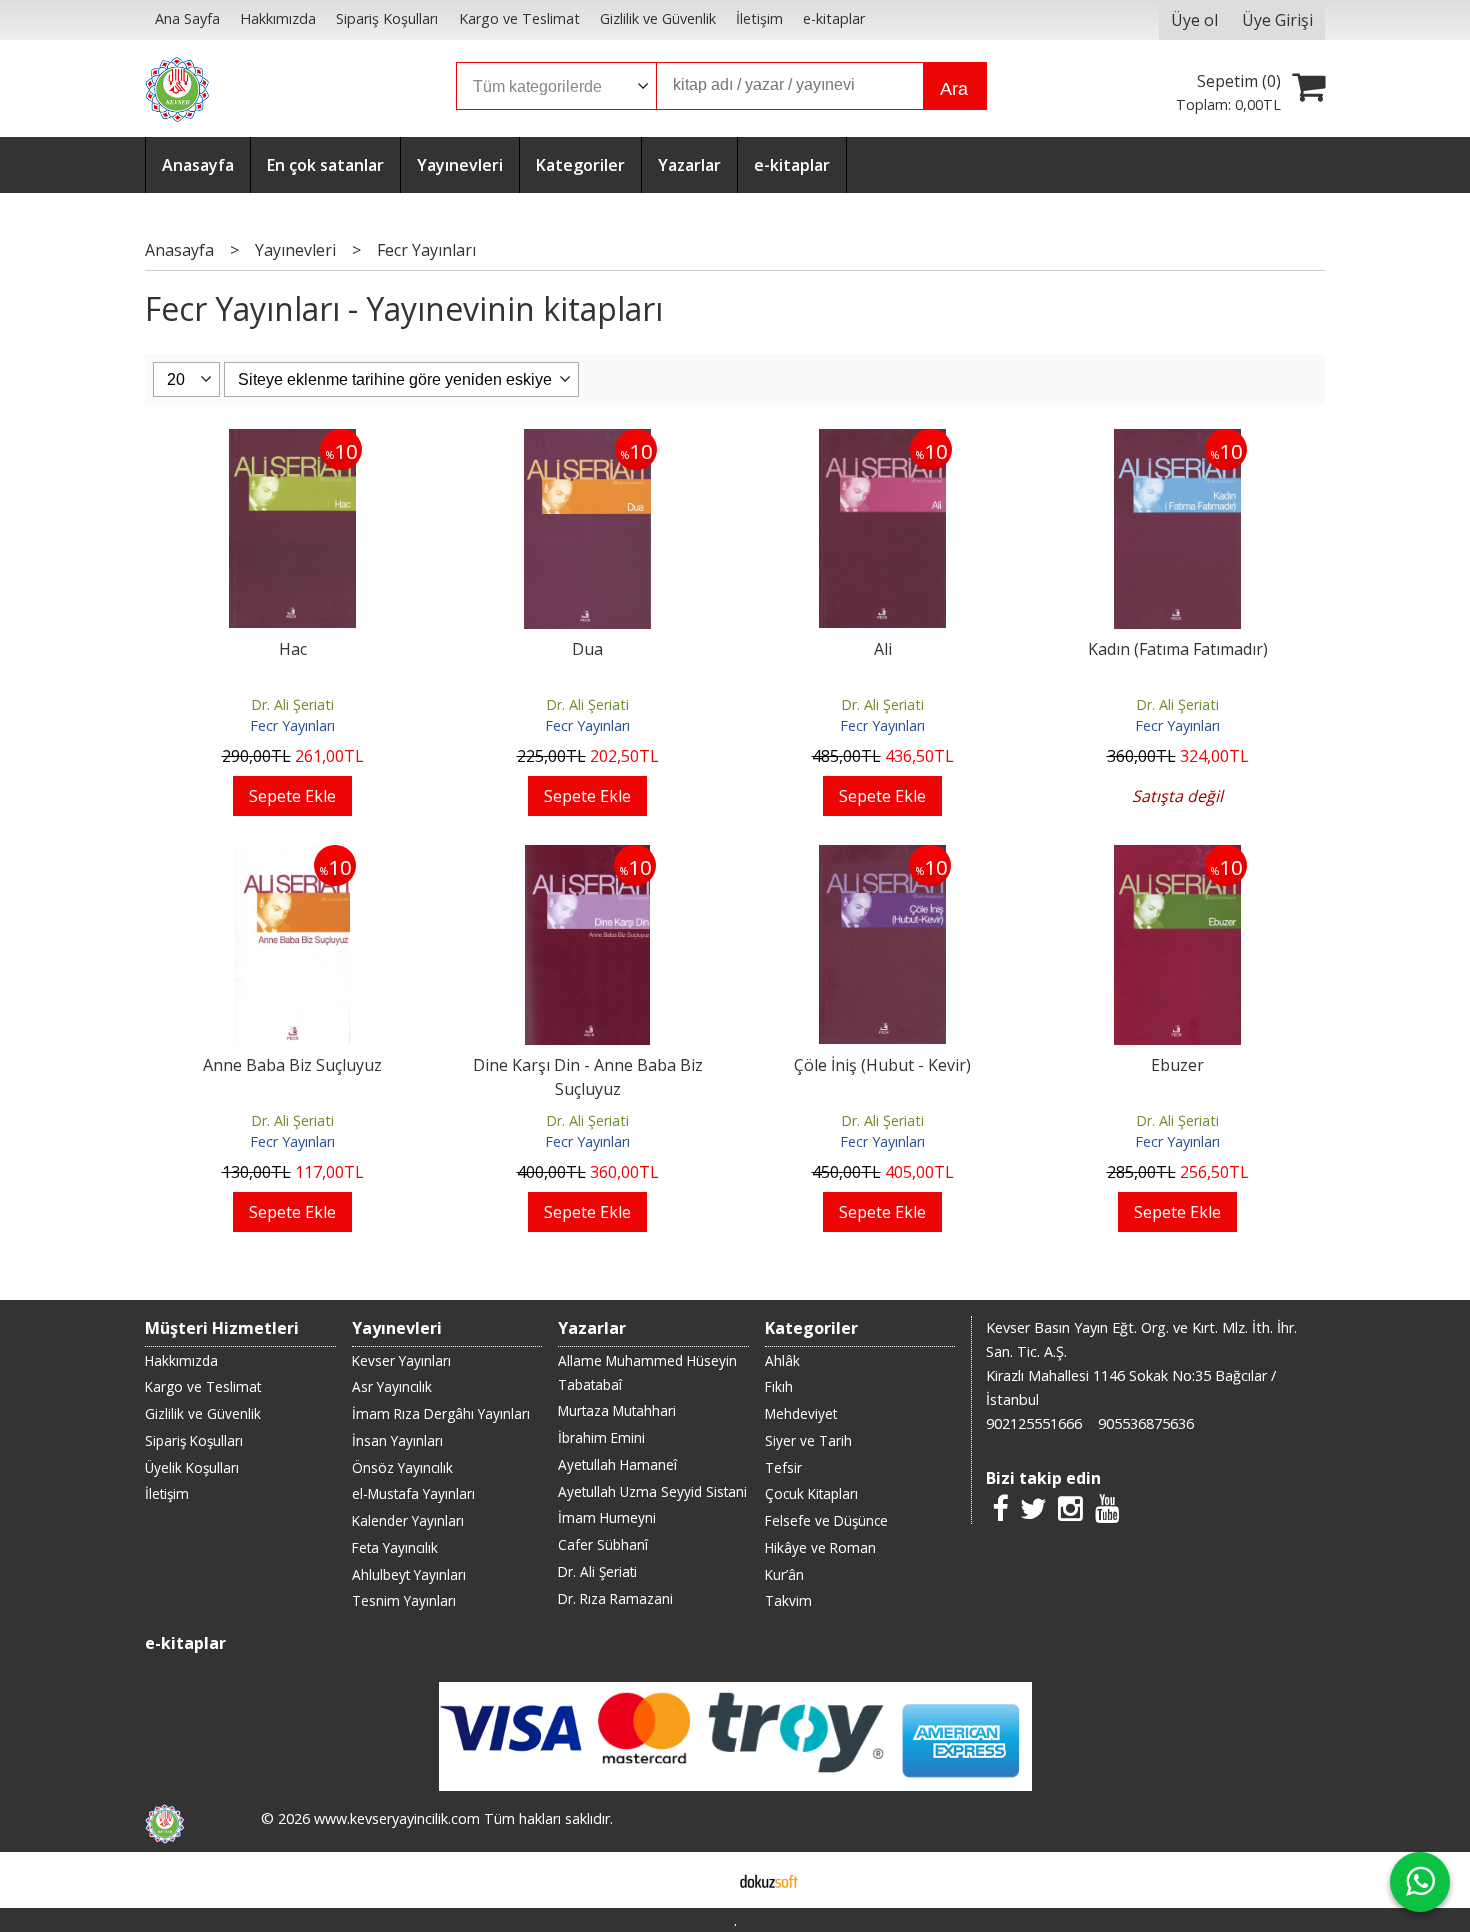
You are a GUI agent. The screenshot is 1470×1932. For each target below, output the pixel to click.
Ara (954, 89)
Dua (587, 649)
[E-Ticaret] (769, 1880)
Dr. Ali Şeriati (292, 704)
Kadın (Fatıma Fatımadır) (1178, 649)
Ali (883, 649)
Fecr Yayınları (292, 725)
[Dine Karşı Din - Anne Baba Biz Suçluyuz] (588, 857)
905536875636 (1146, 1423)
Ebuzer (1177, 1065)
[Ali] (883, 441)
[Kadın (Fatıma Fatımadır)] (1178, 441)
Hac (293, 649)
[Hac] (293, 441)
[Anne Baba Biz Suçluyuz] (293, 857)
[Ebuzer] (1178, 857)
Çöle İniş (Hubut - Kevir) (882, 1065)
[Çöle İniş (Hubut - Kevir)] (882, 857)
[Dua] (588, 441)
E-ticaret (703, 1880)
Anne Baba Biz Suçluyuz (292, 1065)
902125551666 (1034, 1423)
